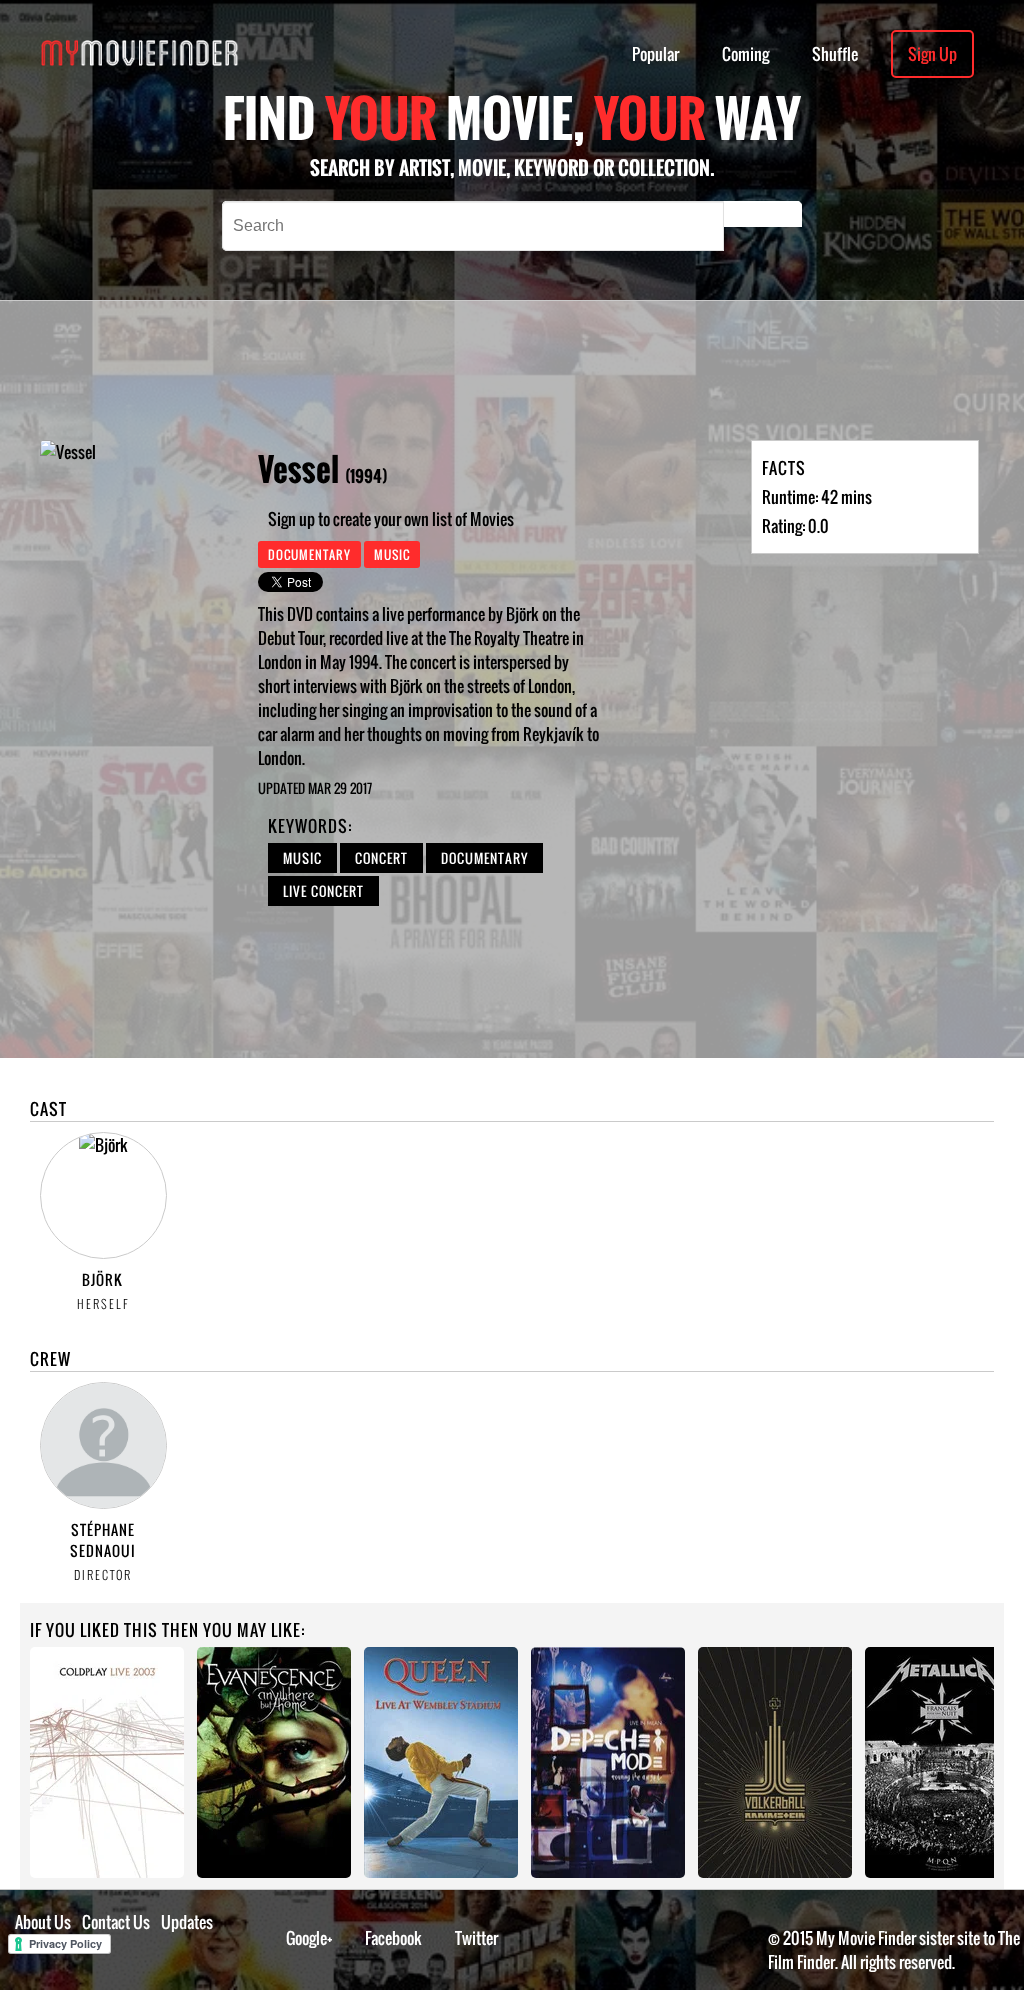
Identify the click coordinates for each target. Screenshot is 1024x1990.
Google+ (309, 1938)
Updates (187, 1922)
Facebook (393, 1938)
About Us (43, 1922)
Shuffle (835, 54)
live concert (323, 891)
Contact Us (116, 1922)
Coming (745, 54)
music (302, 858)
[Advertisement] (581, 370)
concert (381, 858)
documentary (484, 858)
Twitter (476, 1938)
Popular (655, 54)
